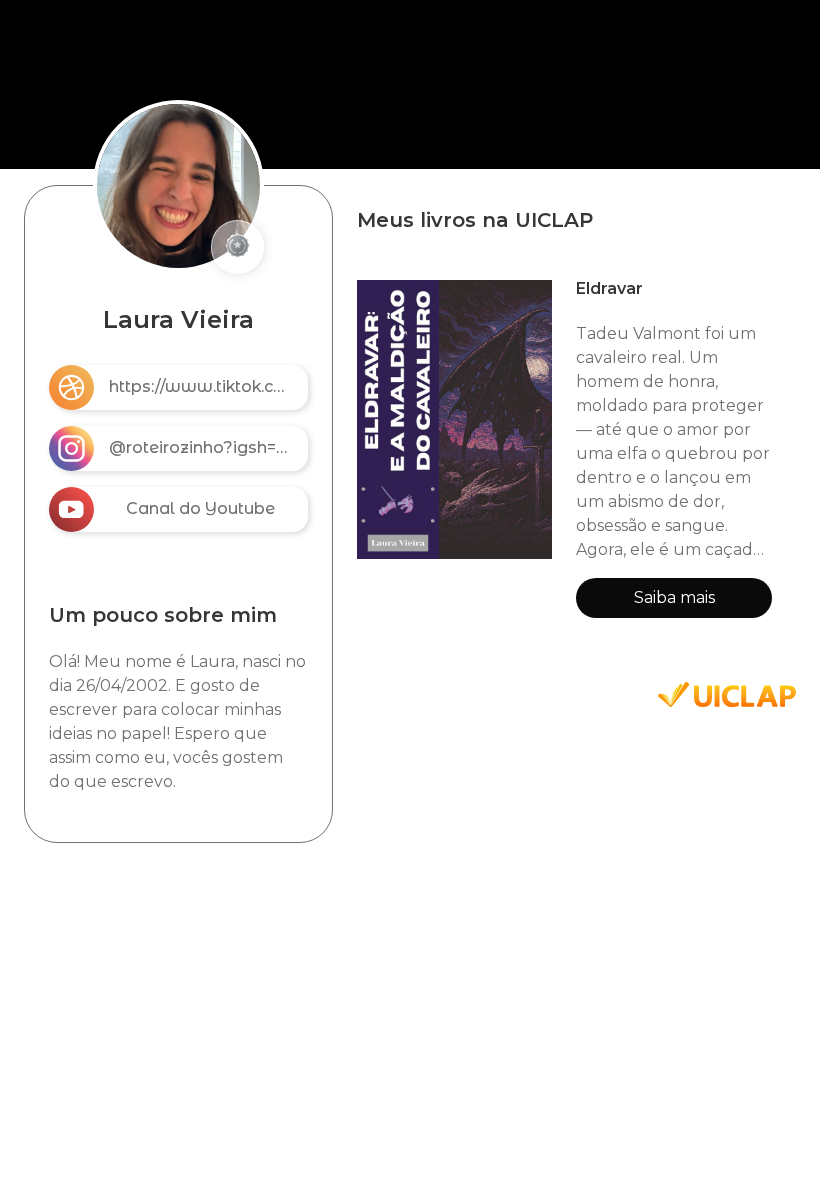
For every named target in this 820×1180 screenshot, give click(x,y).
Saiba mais (674, 597)
